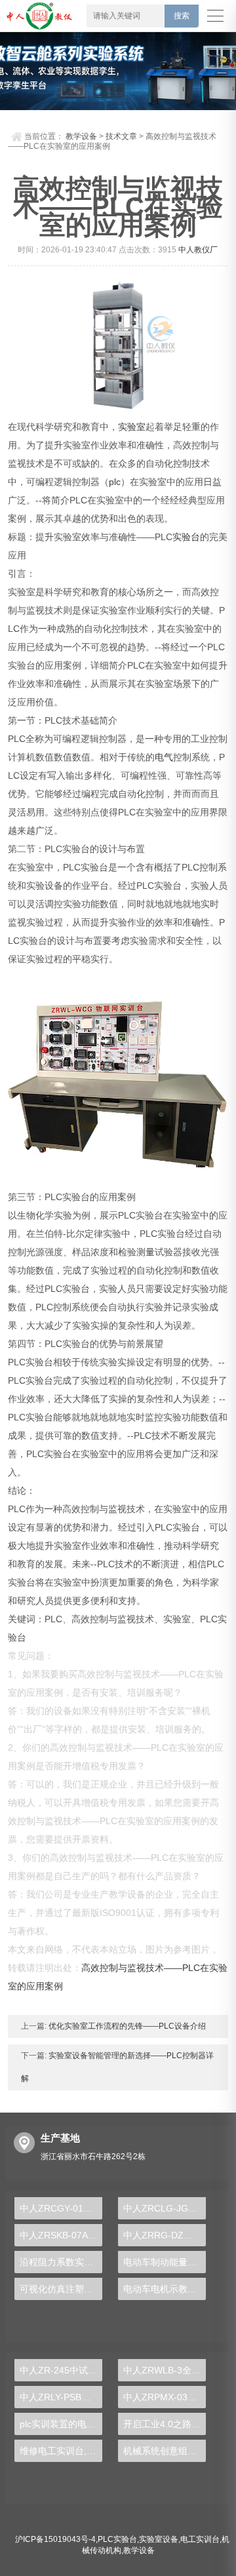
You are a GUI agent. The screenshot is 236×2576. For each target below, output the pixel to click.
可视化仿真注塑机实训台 (61, 2289)
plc (115, 482)
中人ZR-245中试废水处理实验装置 (61, 2370)
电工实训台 (200, 2539)
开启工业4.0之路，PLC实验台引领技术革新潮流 (165, 2424)
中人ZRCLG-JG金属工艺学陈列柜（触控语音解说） (165, 2208)
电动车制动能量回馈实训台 (165, 2262)
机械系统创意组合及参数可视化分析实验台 (165, 2451)
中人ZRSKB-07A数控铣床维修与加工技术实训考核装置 (61, 2235)
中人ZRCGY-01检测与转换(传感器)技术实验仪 (61, 2208)
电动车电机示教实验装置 (165, 2289)
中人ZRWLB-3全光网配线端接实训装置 (165, 2370)
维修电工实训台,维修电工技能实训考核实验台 (61, 2451)
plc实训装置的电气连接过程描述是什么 (61, 2424)
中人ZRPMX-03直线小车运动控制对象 (165, 2397)
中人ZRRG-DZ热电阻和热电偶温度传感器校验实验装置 (165, 2235)
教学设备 (81, 136)
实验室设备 (159, 2539)
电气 (164, 757)
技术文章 (121, 136)
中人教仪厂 (198, 250)
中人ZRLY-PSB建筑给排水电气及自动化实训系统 (61, 2397)
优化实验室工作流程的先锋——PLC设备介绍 (126, 2026)
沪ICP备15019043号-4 (55, 2539)
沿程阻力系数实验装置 (61, 2262)
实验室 (132, 427)
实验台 (186, 537)
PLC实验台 (117, 2539)
